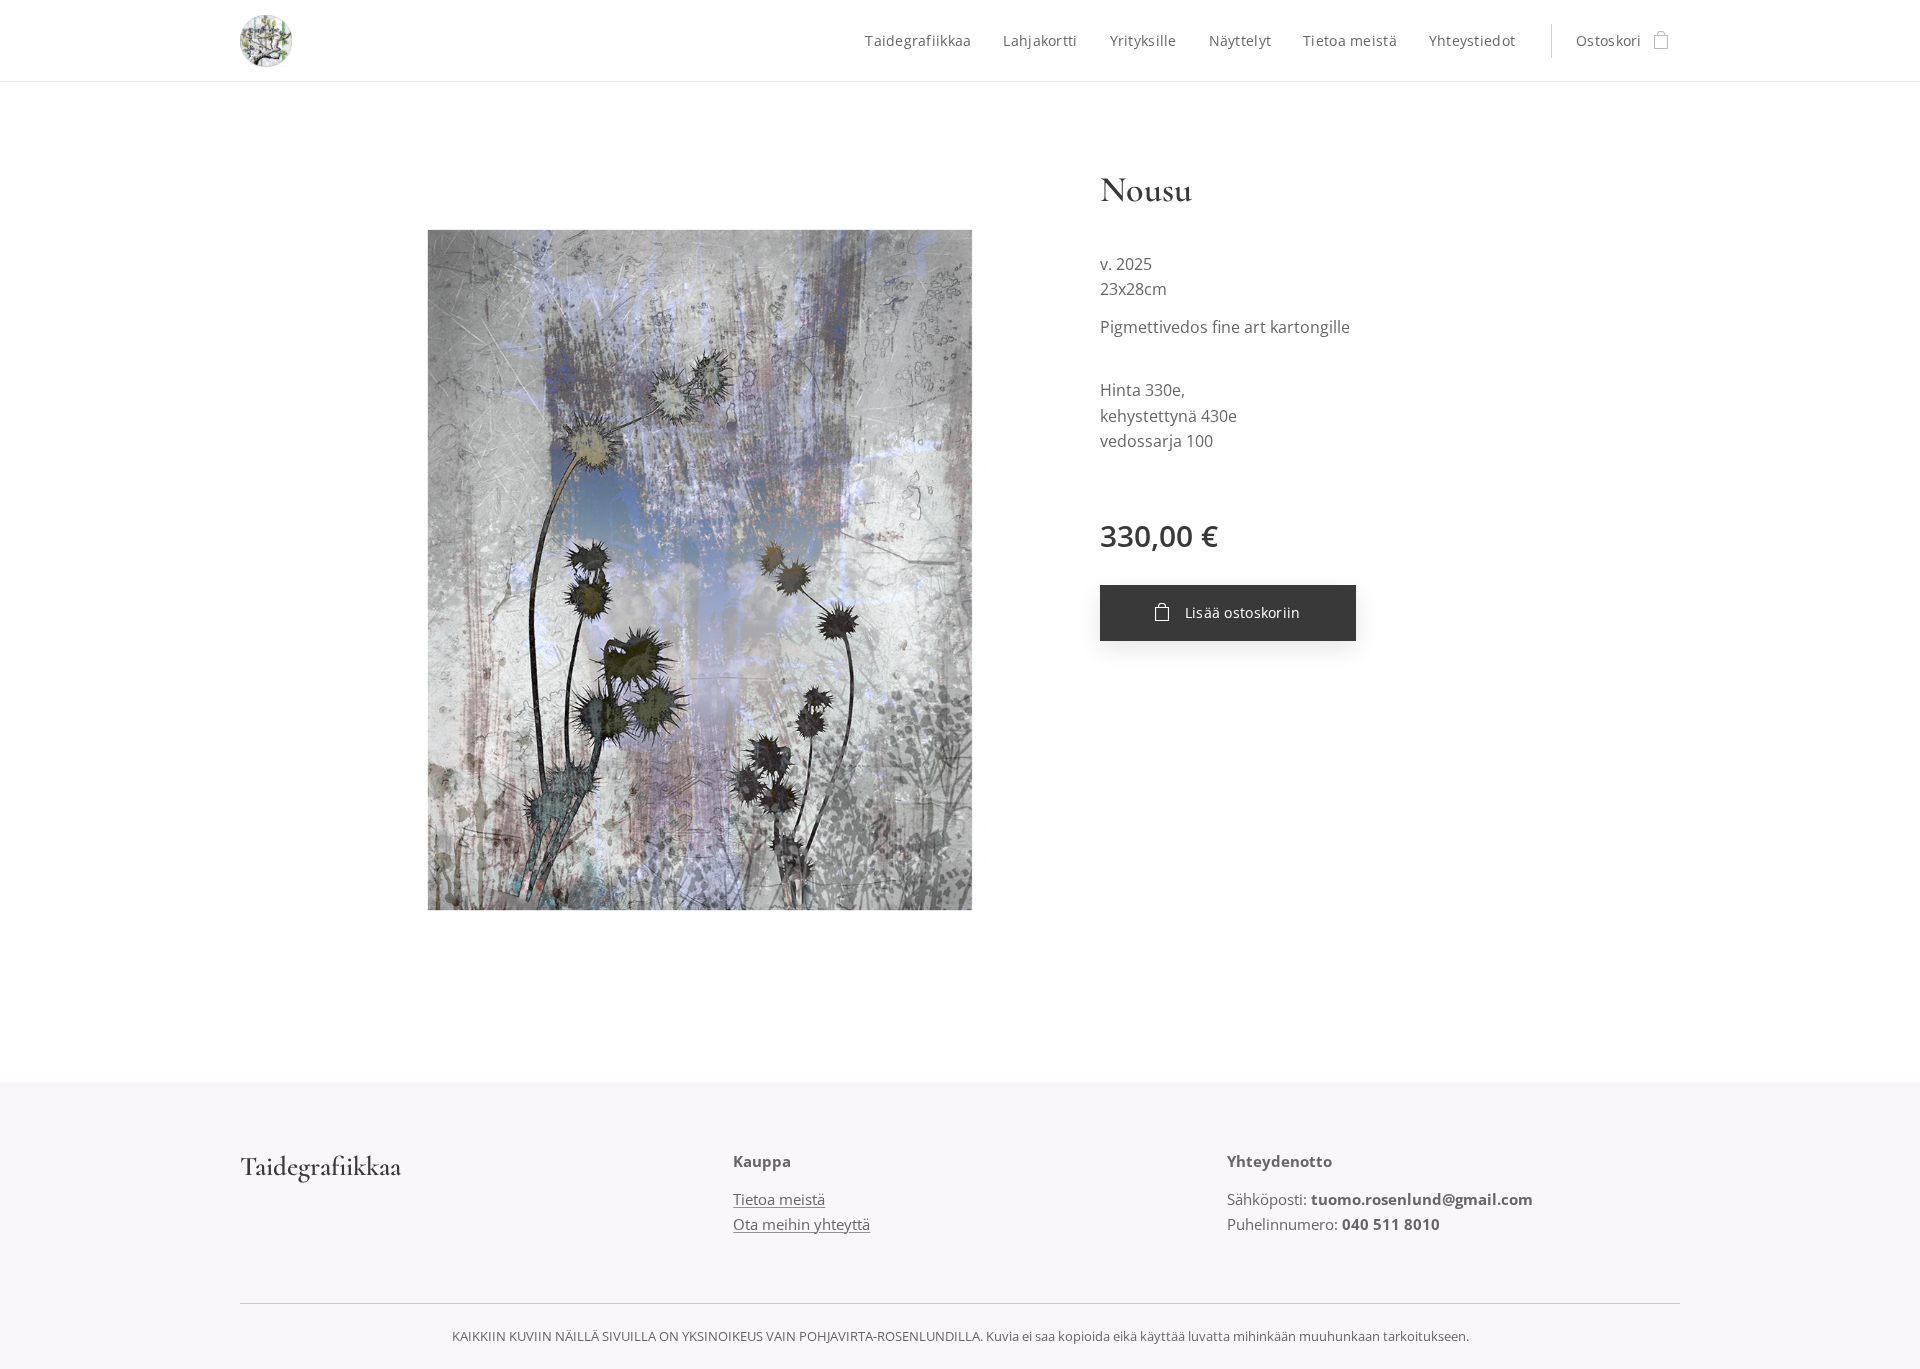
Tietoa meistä (779, 1199)
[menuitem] (923, 41)
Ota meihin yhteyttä (801, 1224)
